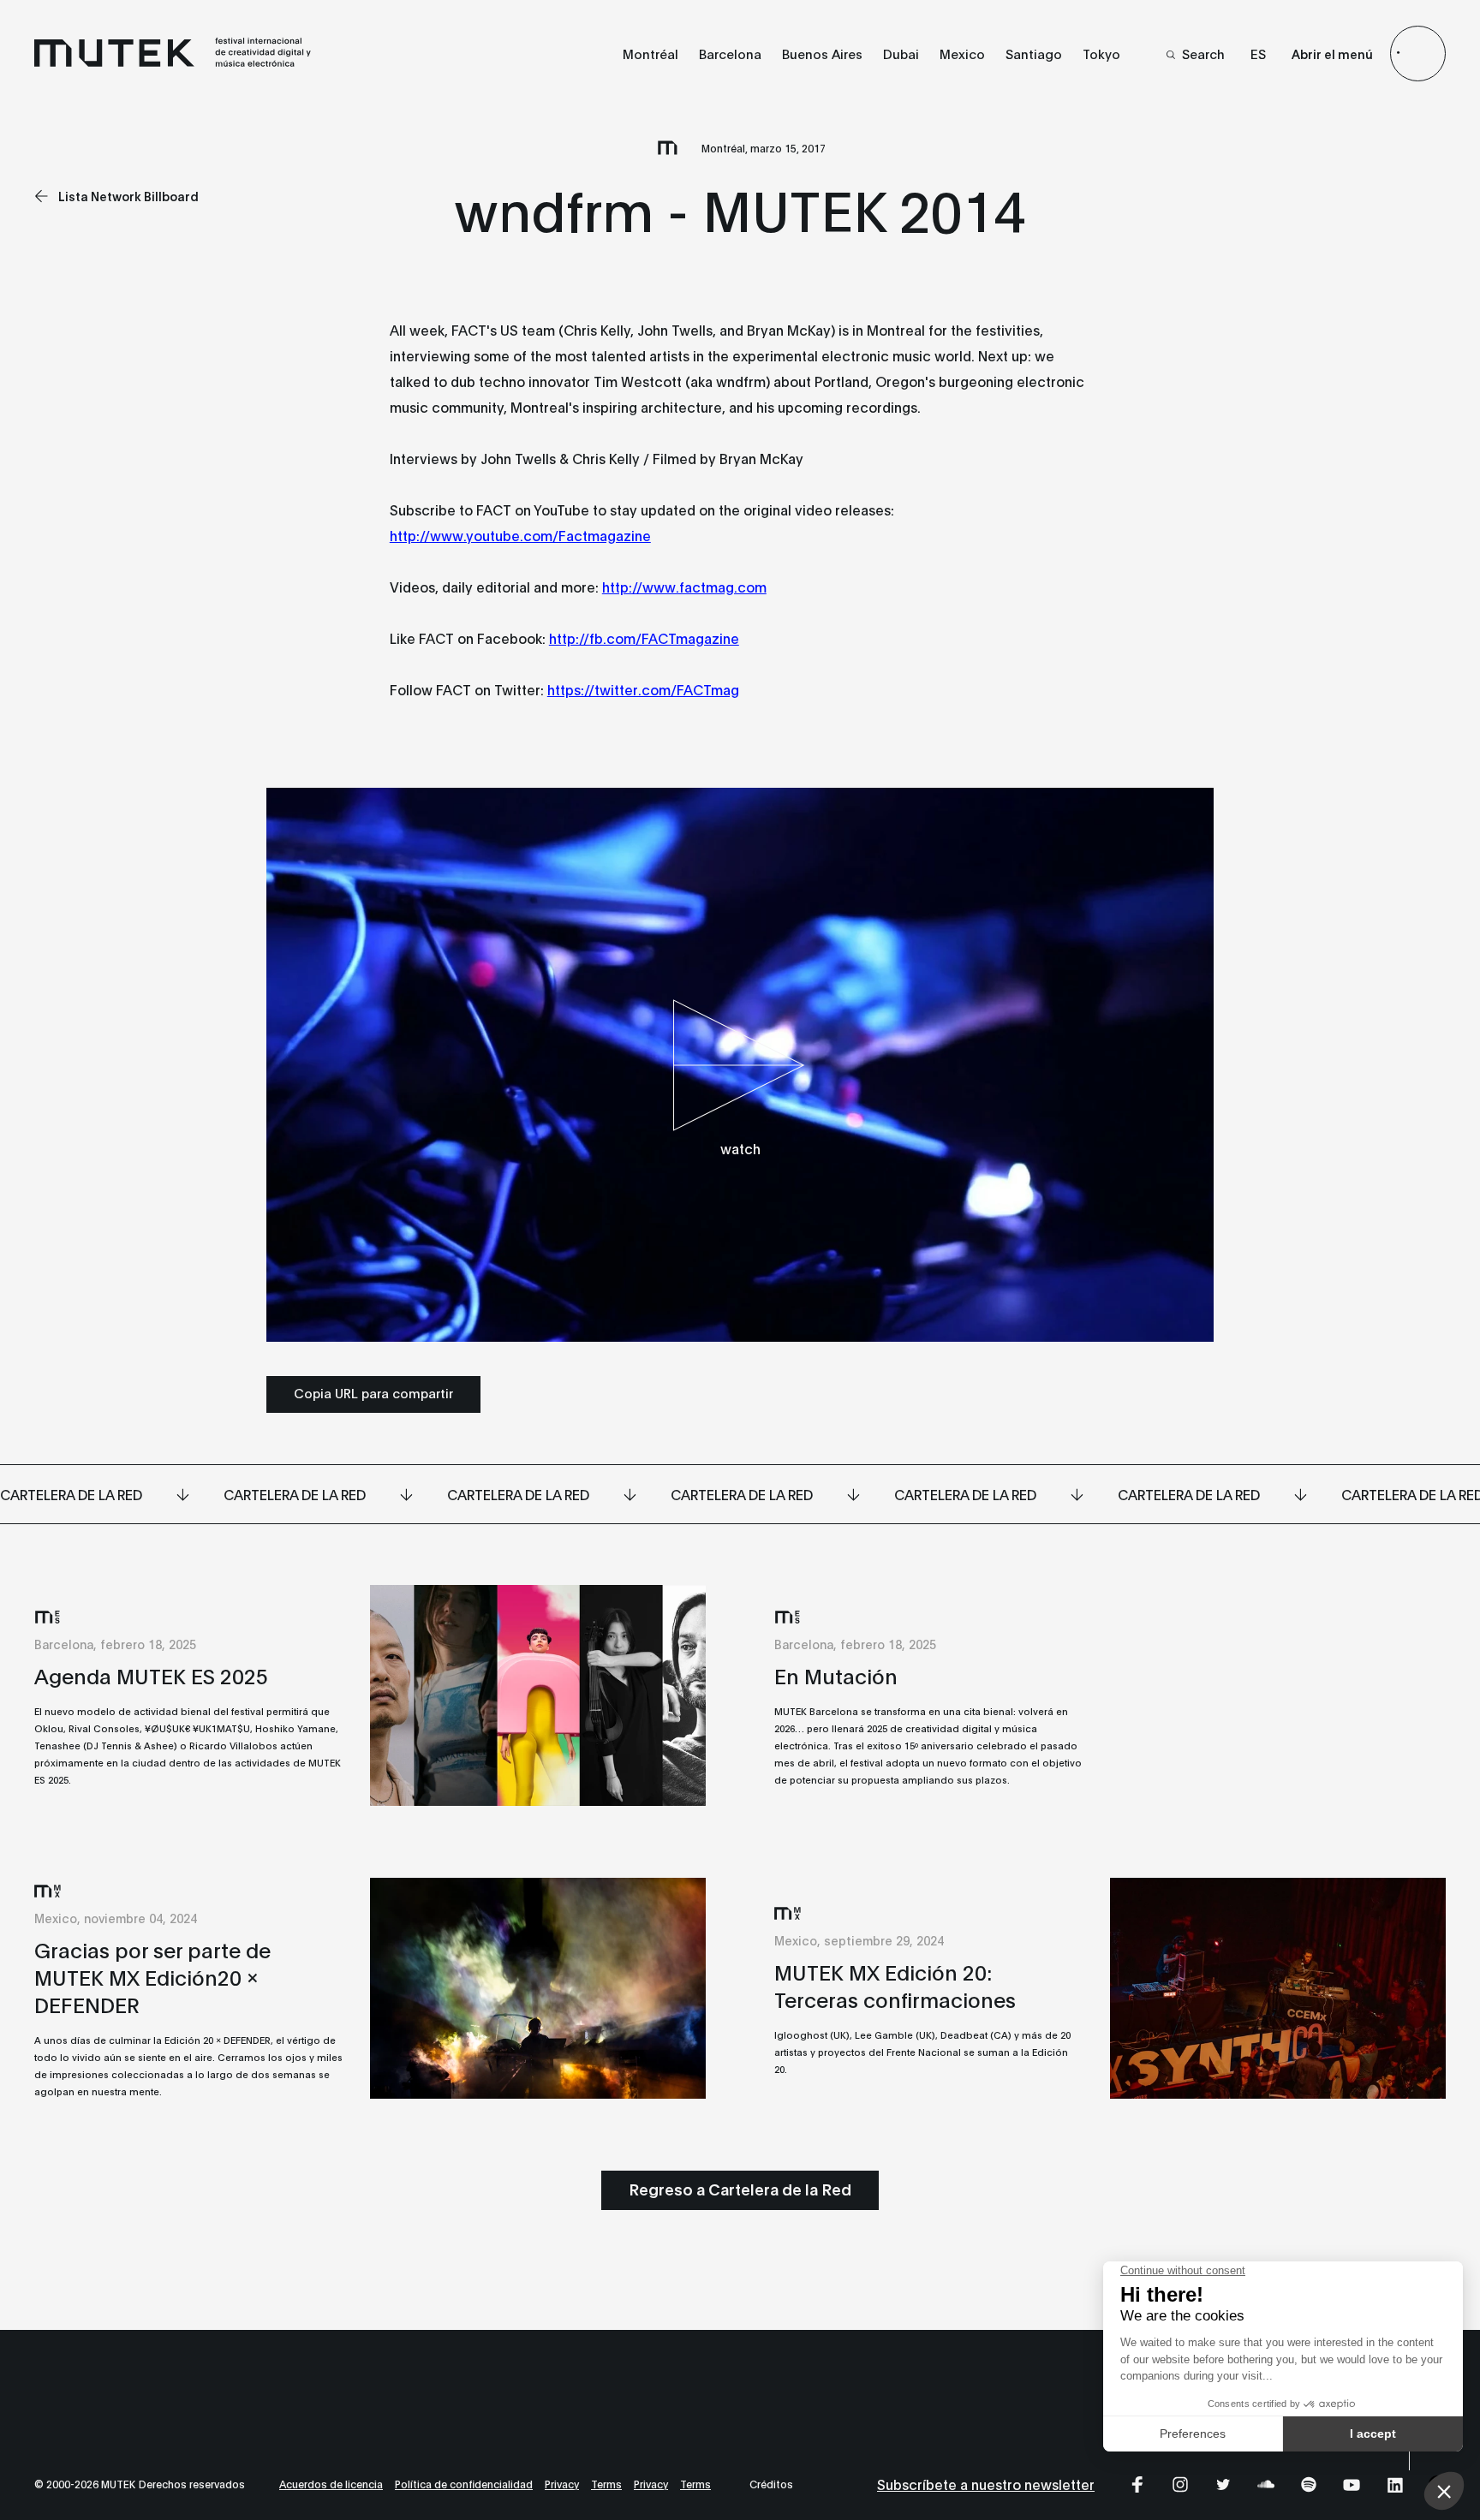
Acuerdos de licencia (331, 2484)
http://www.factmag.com (684, 586)
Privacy (562, 2484)
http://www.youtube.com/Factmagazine (520, 535)
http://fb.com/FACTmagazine (644, 637)
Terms (606, 2484)
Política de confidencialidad (464, 2484)
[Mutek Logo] (173, 63)
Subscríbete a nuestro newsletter (986, 2484)
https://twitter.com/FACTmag (643, 689)
